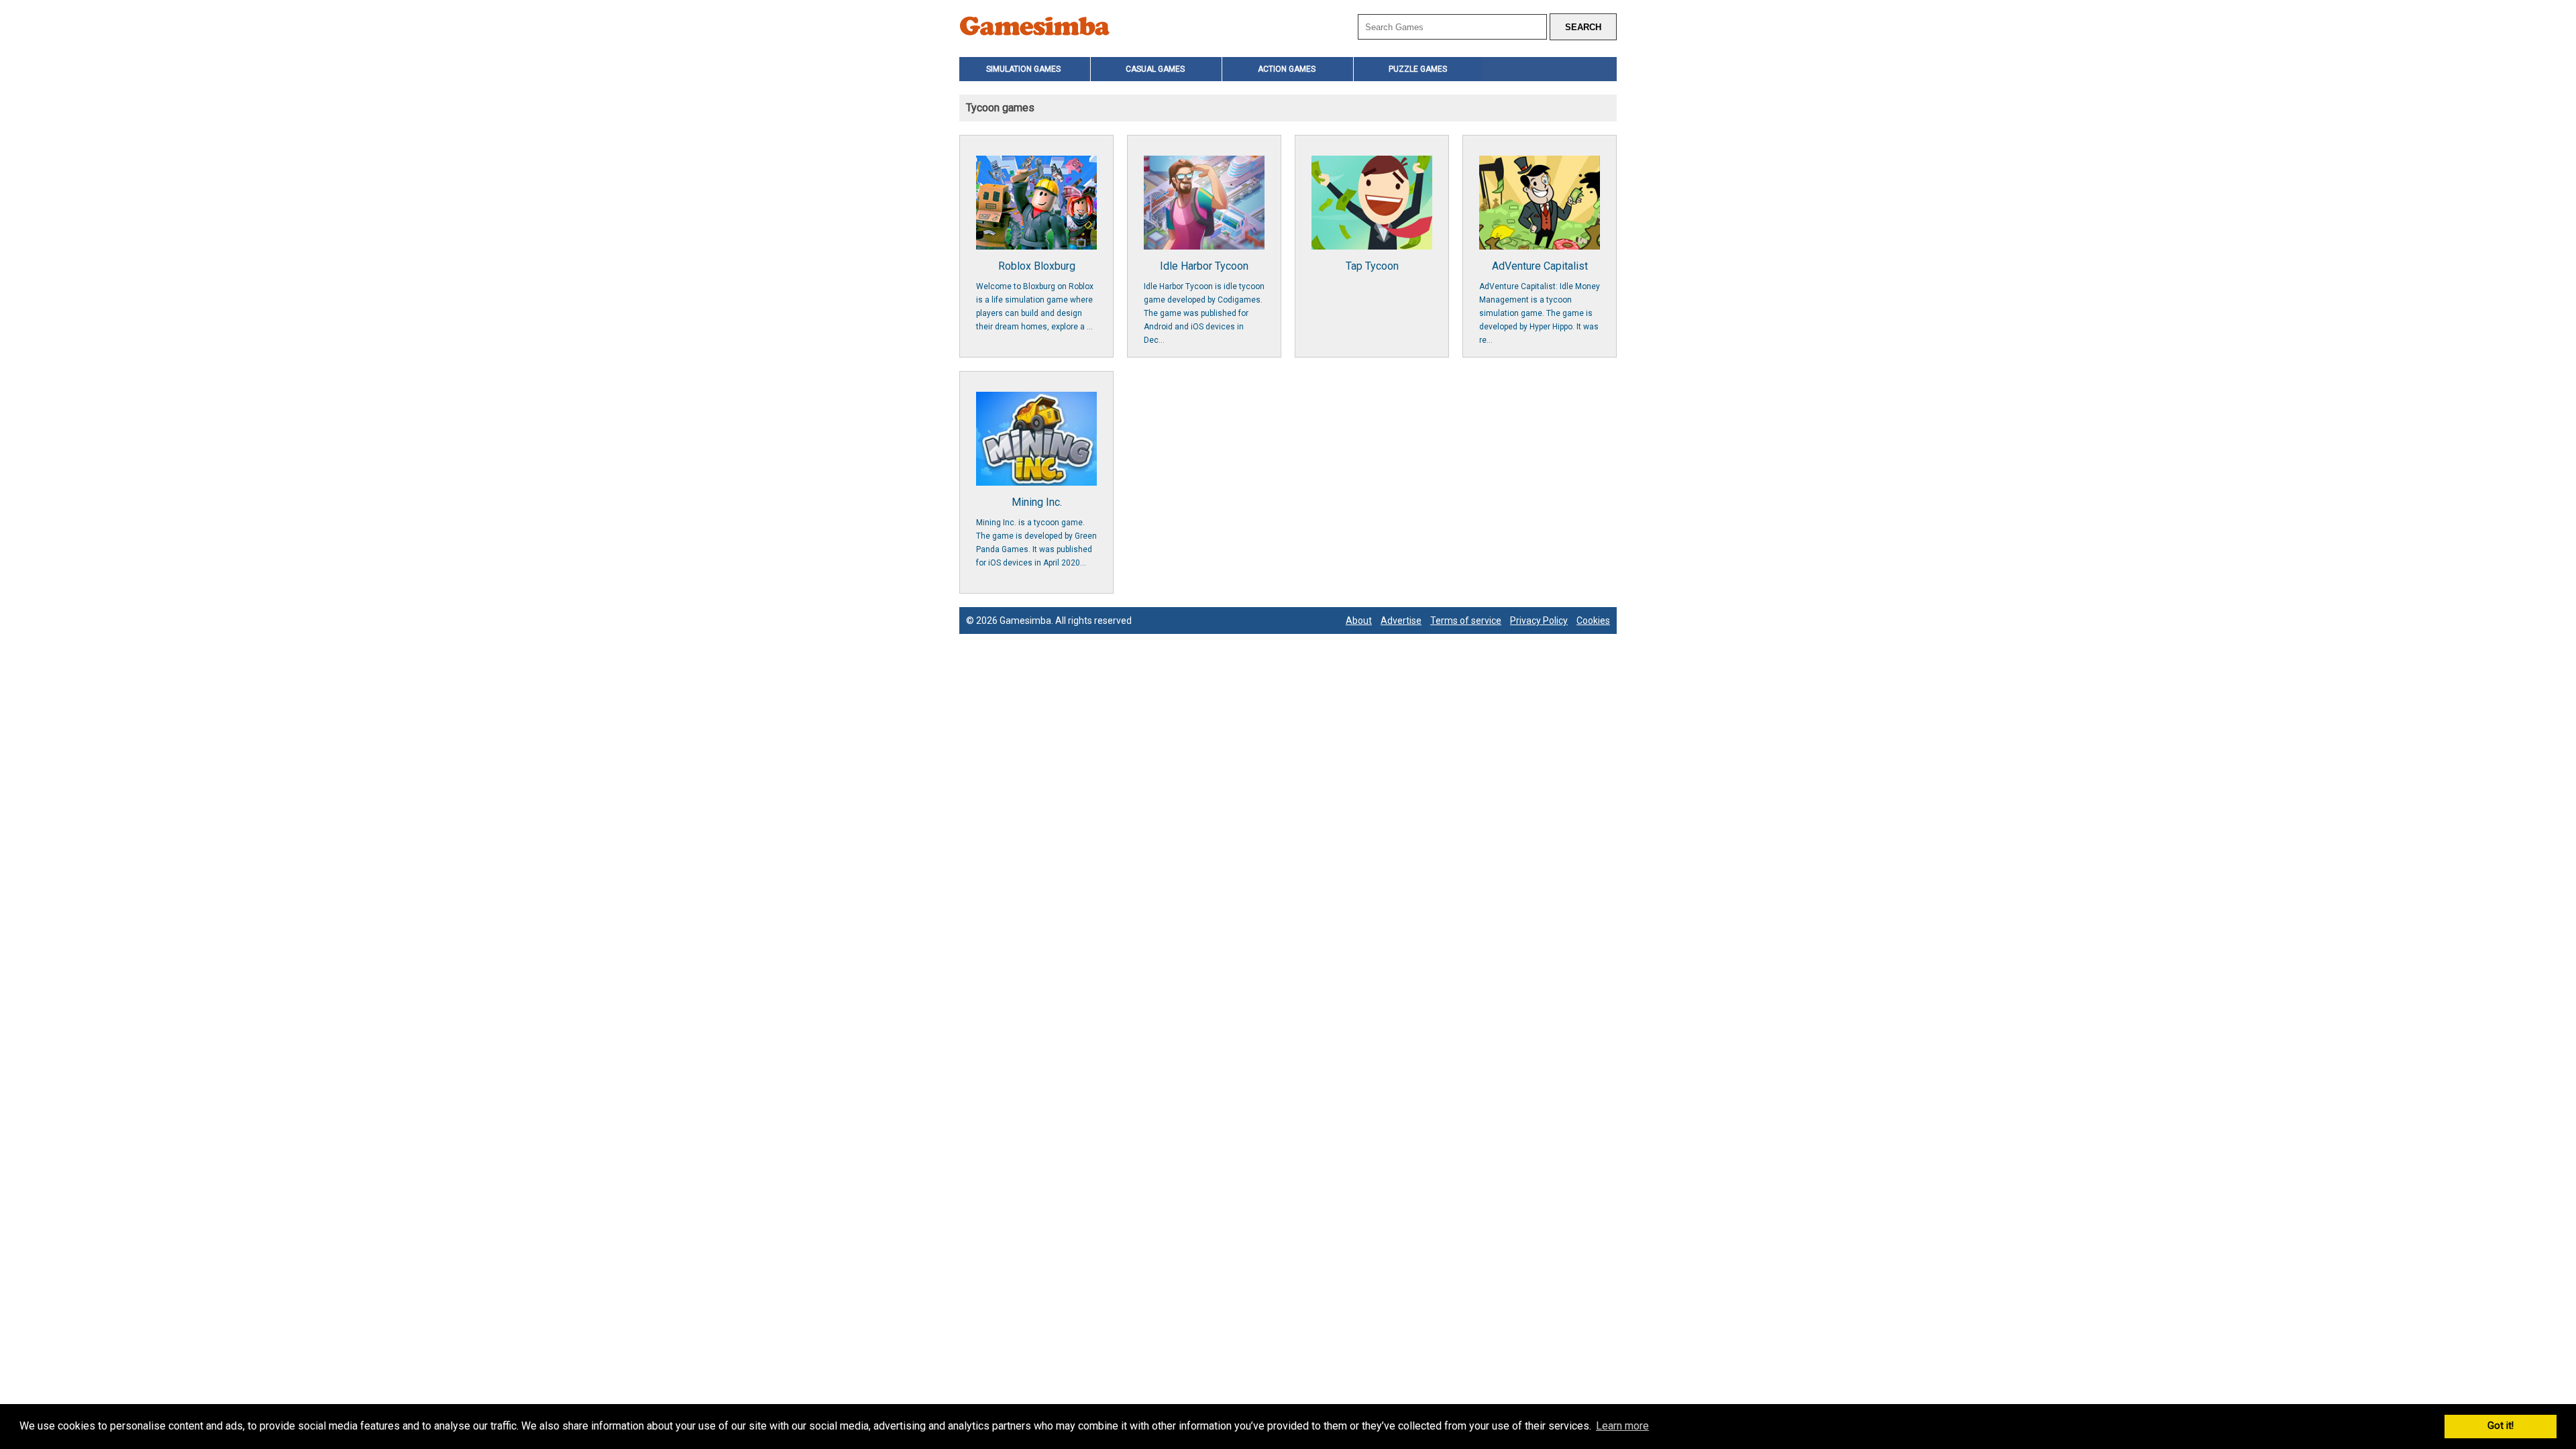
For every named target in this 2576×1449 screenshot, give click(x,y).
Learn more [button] (1622, 1426)
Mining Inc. (1036, 532)
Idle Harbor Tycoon (1204, 302)
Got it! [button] (2501, 1426)
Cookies (1593, 621)
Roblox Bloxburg (1035, 296)
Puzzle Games (1418, 69)
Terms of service (1466, 621)
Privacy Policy (1539, 621)
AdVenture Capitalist (1540, 302)
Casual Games (1155, 69)
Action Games (1287, 69)
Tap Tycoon (1372, 266)
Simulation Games (1023, 69)
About (1359, 621)
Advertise (1401, 621)
